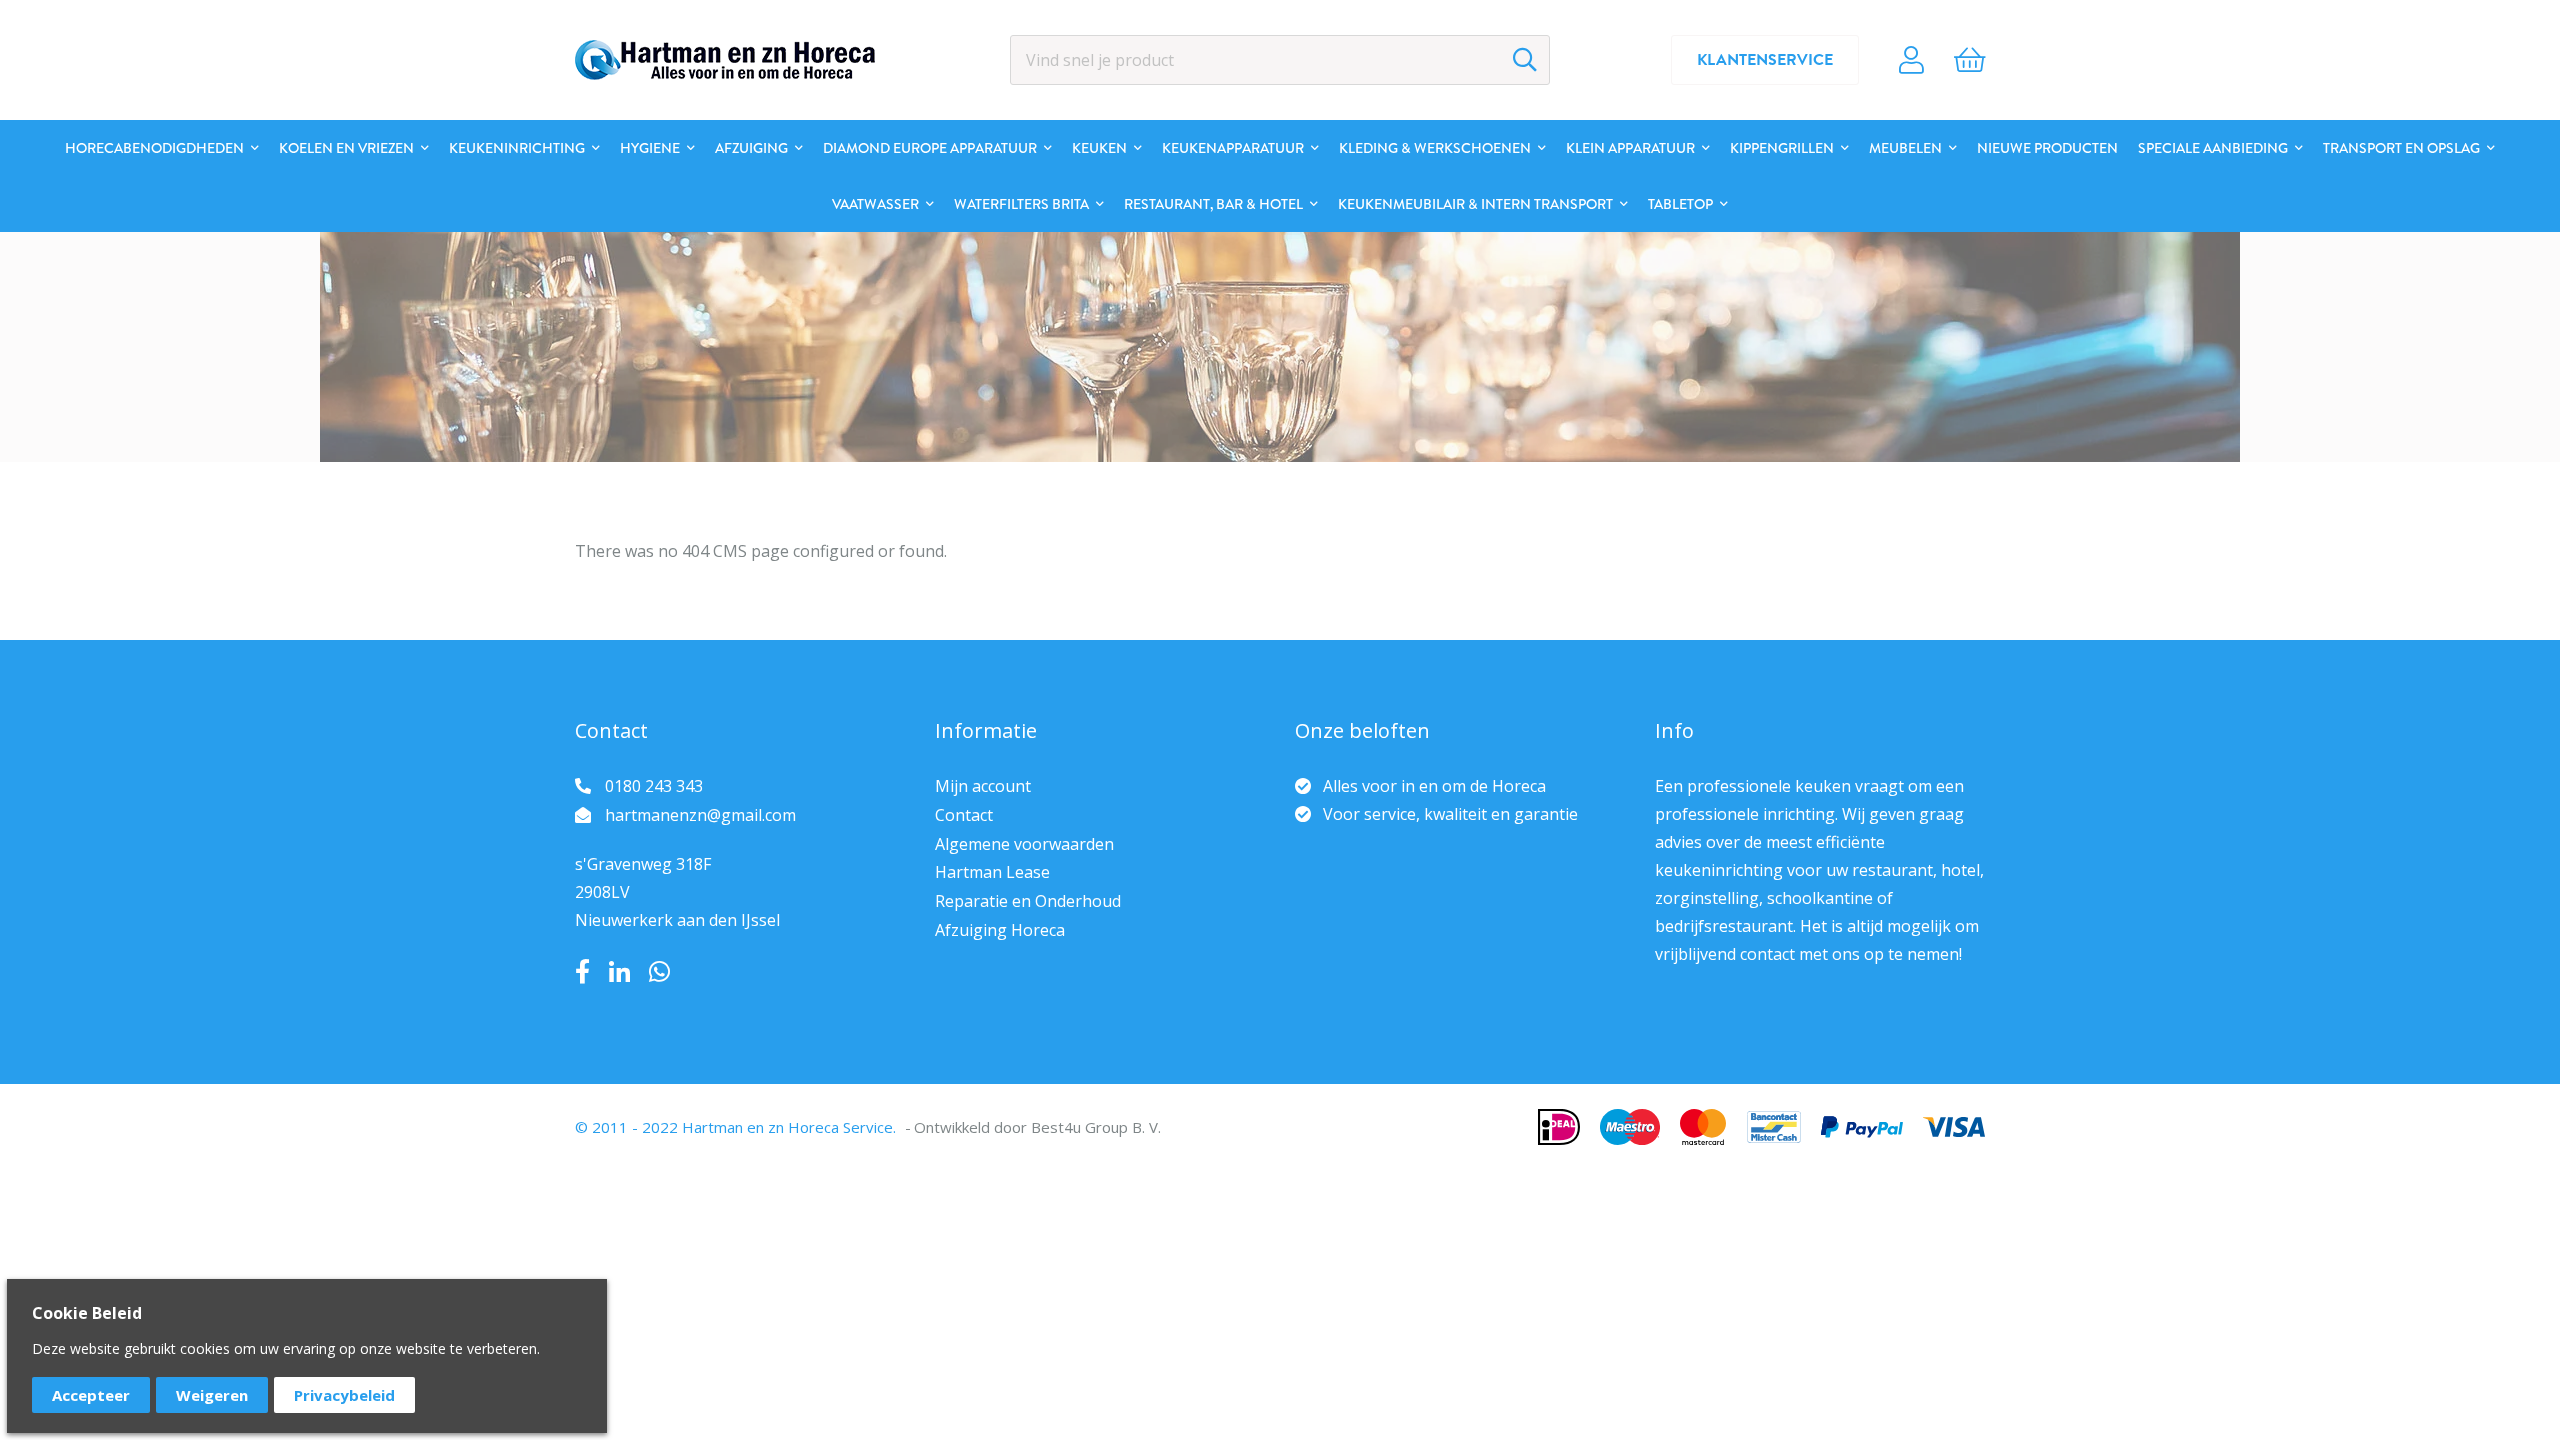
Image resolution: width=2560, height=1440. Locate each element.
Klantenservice (1765, 60)
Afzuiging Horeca (1000, 930)
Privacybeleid (344, 1395)
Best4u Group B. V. (1096, 1127)
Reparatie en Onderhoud (1028, 901)
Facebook (582, 972)
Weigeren (212, 1395)
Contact (964, 815)
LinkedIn (619, 972)
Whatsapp (659, 972)
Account (1911, 60)
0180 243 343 (654, 786)
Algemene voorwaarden (1024, 844)
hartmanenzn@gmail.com (700, 815)
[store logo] (725, 60)
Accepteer (91, 1395)
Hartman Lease (992, 872)
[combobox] (1280, 60)
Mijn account (983, 786)
